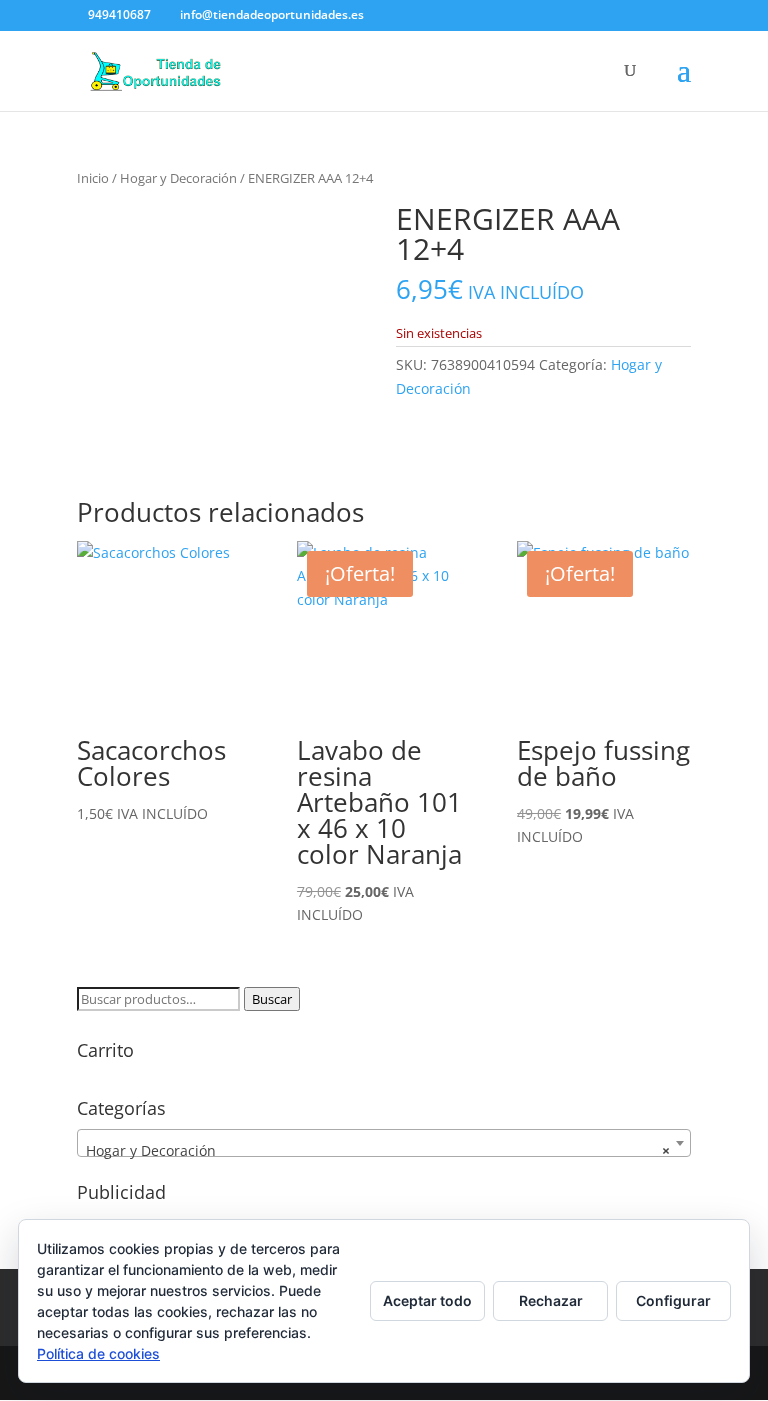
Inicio (93, 178)
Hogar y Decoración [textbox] (378, 1150)
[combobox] (384, 1143)
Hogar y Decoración (178, 178)
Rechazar (551, 1300)
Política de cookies (98, 1353)
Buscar (272, 999)
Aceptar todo (427, 1300)
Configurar (673, 1300)
